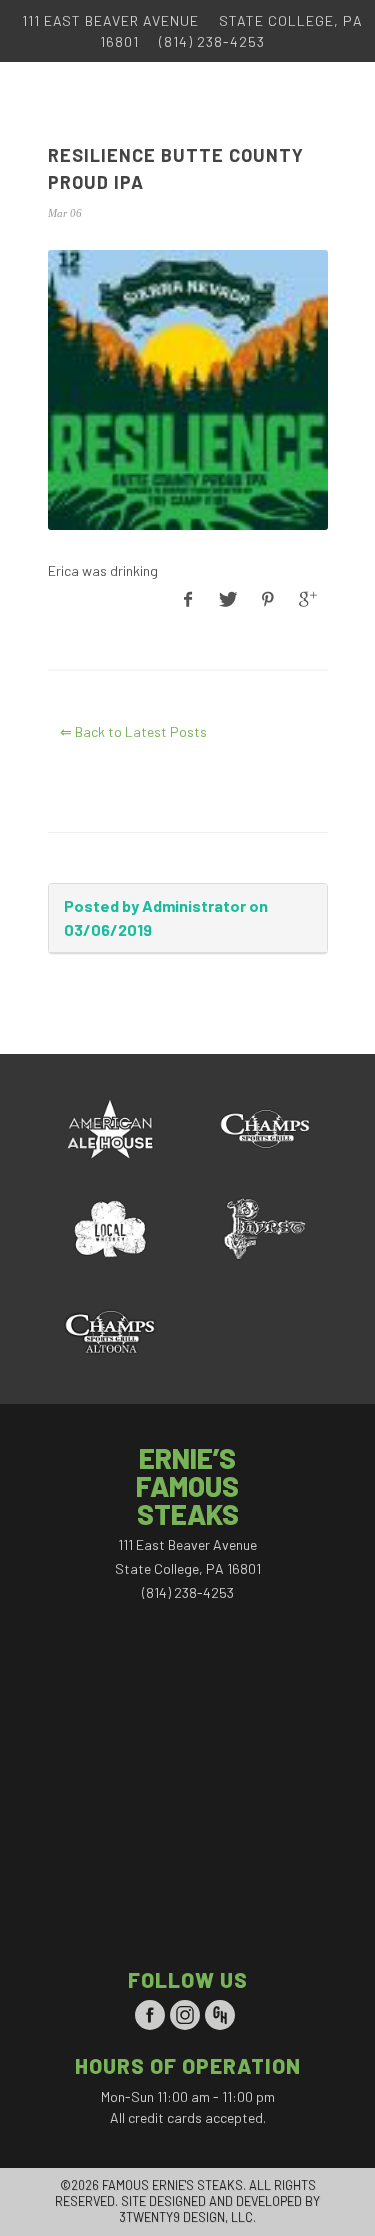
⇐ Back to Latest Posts (133, 731)
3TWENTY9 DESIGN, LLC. (187, 2217)
